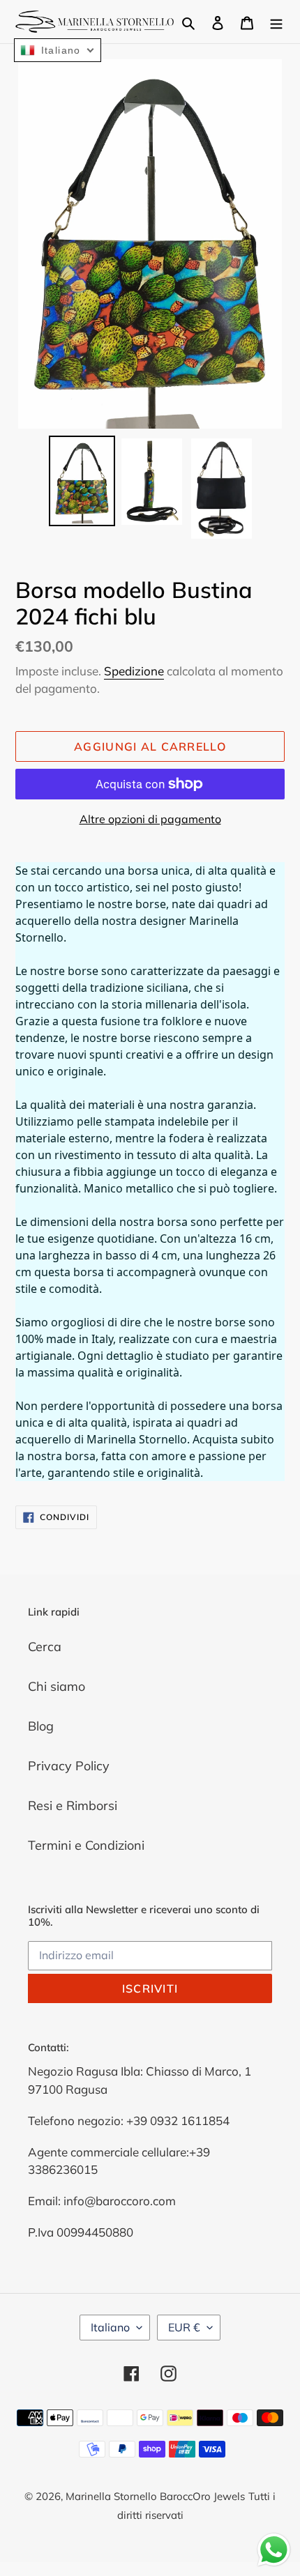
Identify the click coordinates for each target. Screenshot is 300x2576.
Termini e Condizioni (86, 1845)
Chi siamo (57, 1686)
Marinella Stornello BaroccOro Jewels (155, 2496)
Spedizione (134, 671)
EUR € (184, 2327)
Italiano (110, 2327)
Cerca (45, 1647)
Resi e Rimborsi (73, 1806)
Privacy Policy (69, 1766)
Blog (41, 1726)
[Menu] (276, 21)
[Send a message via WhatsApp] (274, 2550)
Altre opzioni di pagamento (150, 819)
